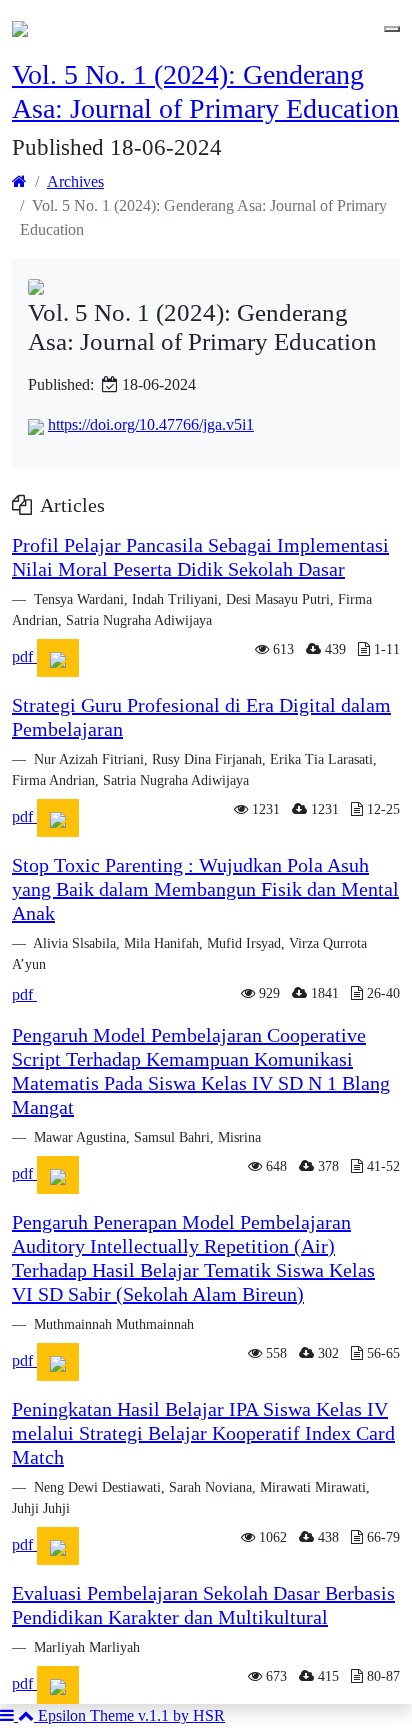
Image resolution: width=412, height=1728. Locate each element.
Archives (75, 181)
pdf (24, 656)
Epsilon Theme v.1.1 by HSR (131, 1715)
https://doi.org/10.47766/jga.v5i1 (151, 424)
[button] (9, 1715)
